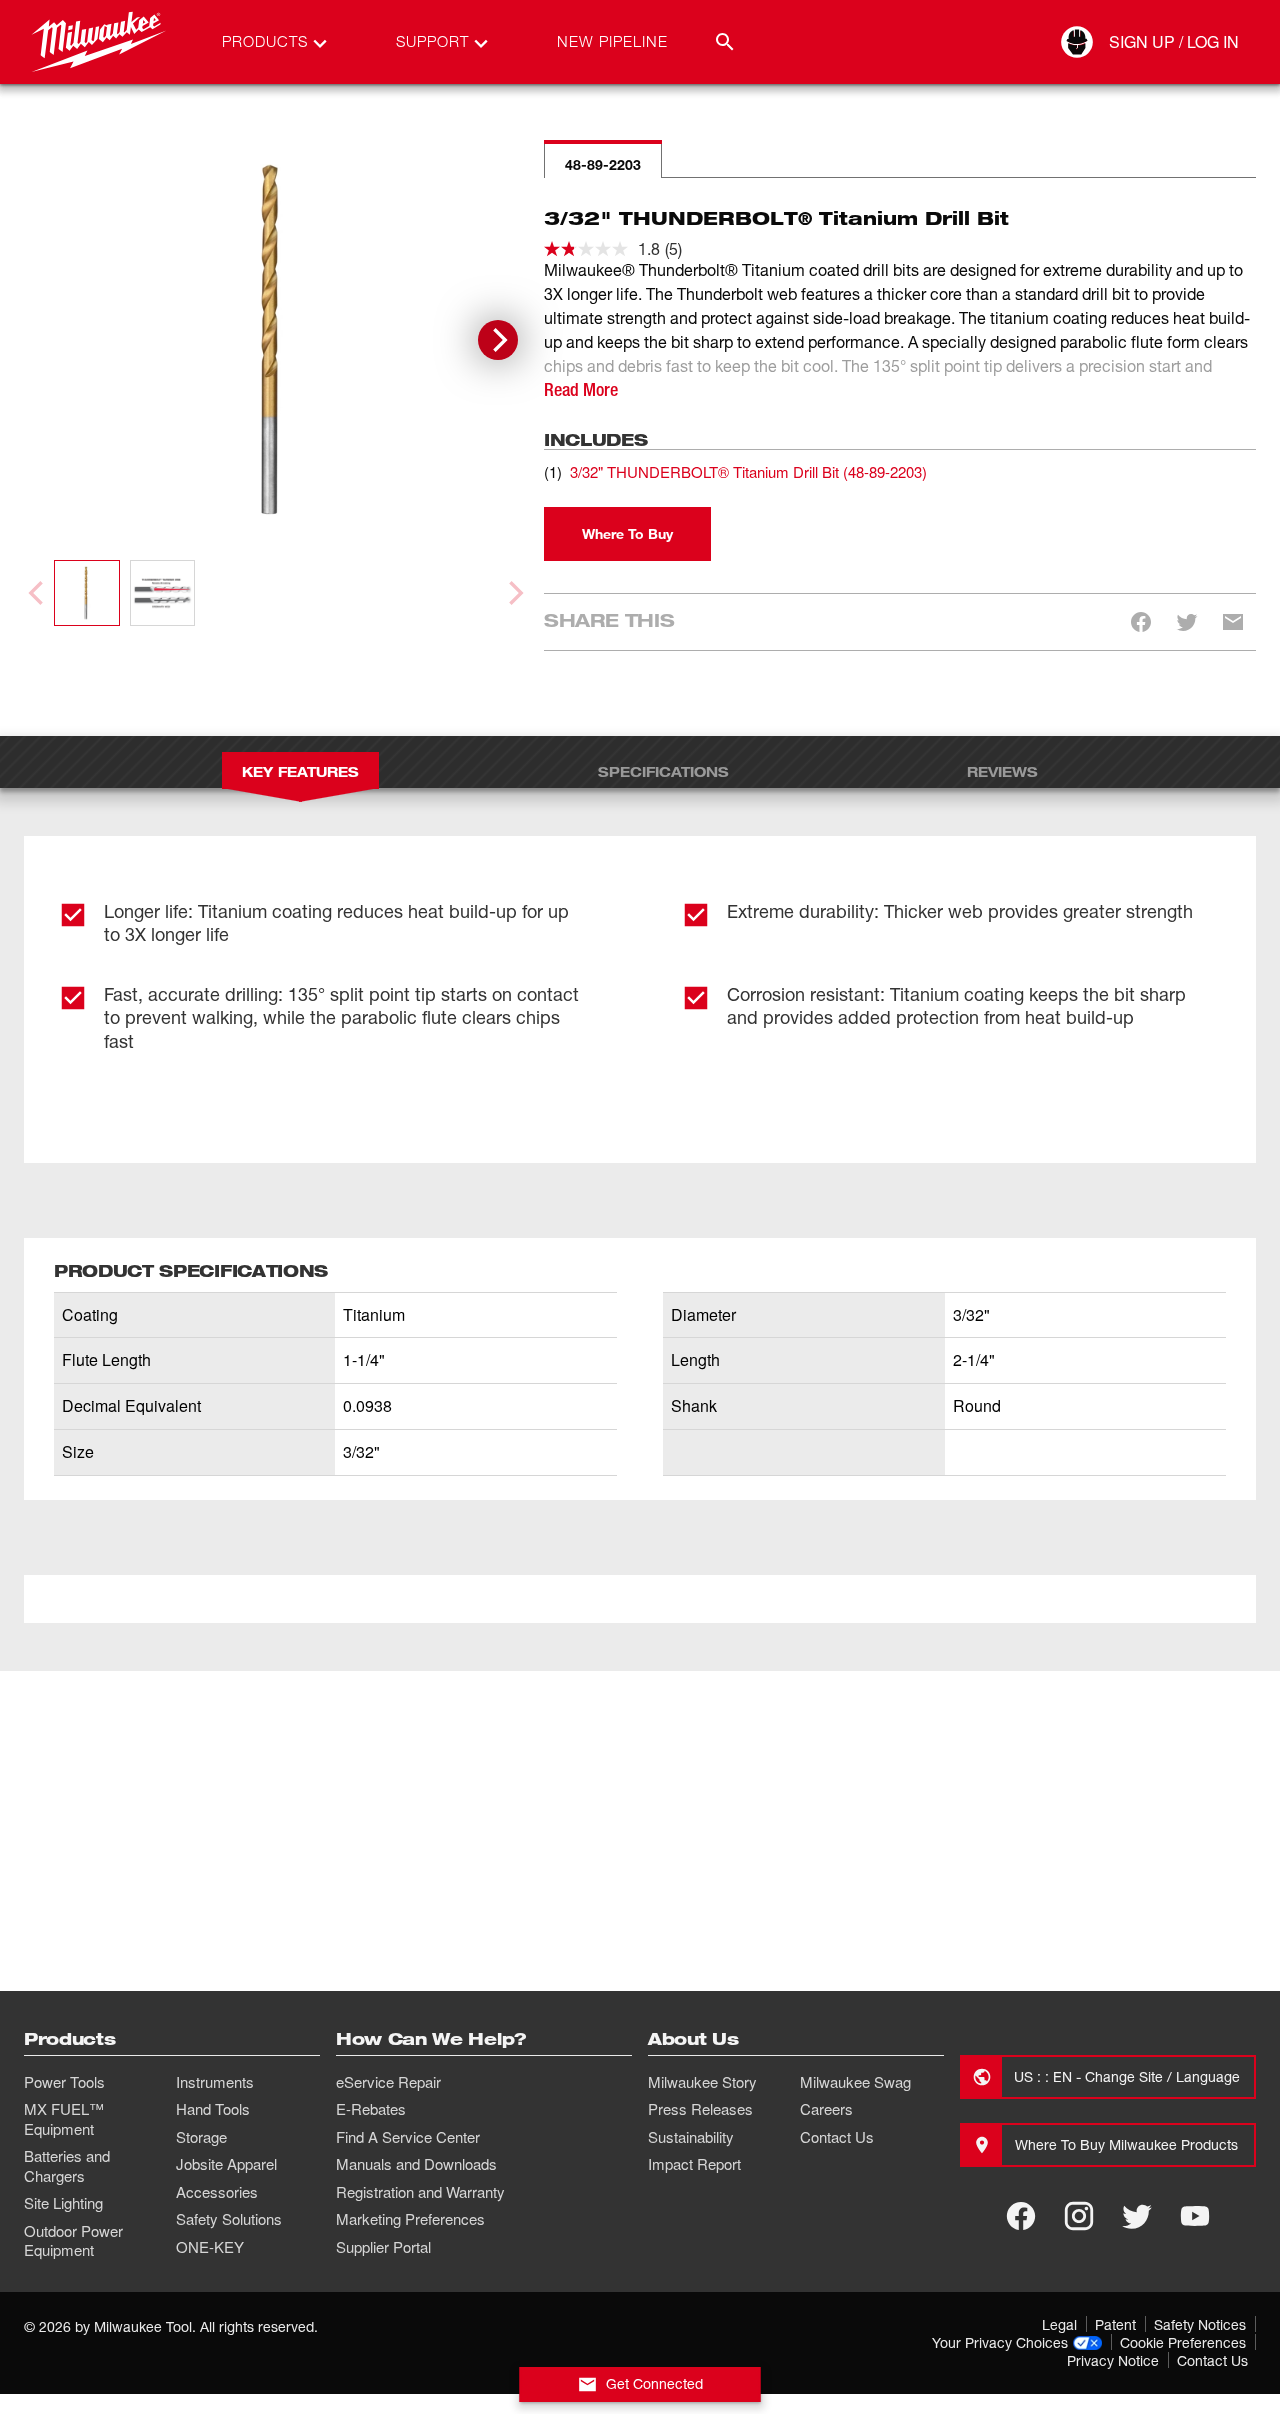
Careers (826, 2109)
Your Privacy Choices (1000, 2342)
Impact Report (694, 2164)
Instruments (215, 2082)
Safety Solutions (229, 2219)
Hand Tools (213, 2109)
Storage (201, 2137)
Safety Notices (1200, 2324)
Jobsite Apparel (226, 2164)
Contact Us (837, 2137)
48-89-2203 (603, 164)
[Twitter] (1137, 2216)
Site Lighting (63, 2203)
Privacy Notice (1113, 2360)
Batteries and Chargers (67, 2166)
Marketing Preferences (410, 2219)
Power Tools (64, 2082)
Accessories (217, 2192)
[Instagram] (1079, 2216)
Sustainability (691, 2137)
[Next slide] (498, 340)
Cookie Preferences (1183, 2342)
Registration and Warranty (420, 2192)
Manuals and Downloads (416, 2164)
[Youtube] (1195, 2216)
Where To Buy (627, 533)
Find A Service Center (408, 2137)
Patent (1115, 2324)
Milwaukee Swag (855, 2082)
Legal (1059, 2324)
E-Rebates (371, 2109)
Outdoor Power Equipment (73, 2241)
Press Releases (700, 2109)
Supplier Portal (383, 2247)
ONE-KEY (210, 2247)
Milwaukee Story (702, 2082)
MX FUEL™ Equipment (64, 2119)
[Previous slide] (38, 593)
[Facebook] (1021, 2216)
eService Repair (388, 2082)
